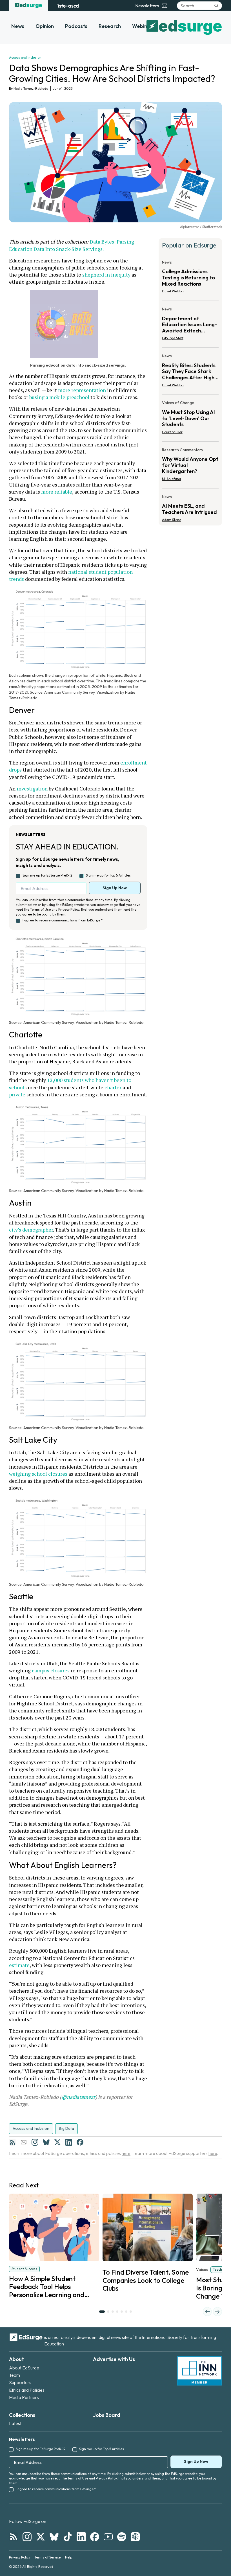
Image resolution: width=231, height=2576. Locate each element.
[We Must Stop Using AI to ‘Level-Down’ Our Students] (190, 419)
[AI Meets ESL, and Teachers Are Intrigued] (190, 507)
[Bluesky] (46, 2142)
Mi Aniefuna (171, 479)
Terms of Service (48, 2557)
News (18, 26)
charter (113, 1087)
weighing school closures (38, 1474)
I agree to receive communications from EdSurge (63, 920)
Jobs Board (107, 2415)
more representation (82, 390)
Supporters (20, 2382)
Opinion (45, 26)
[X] (57, 2142)
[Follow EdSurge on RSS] (14, 2537)
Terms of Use (40, 909)
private (17, 1094)
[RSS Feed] (12, 2142)
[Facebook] (80, 2142)
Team (15, 2375)
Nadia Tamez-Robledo (31, 88)
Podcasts (76, 26)
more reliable (57, 492)
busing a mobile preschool (59, 397)
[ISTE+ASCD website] (68, 6)
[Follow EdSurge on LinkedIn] (81, 2537)
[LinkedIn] (69, 2142)
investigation (32, 788)
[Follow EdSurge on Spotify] (122, 2537)
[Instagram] (35, 2142)
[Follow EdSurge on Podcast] (135, 2537)
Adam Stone (172, 520)
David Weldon (173, 291)
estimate (19, 1965)
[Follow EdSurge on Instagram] (27, 2537)
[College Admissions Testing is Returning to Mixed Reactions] (190, 278)
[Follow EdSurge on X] (41, 2537)
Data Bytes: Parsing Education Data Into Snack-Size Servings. (72, 245)
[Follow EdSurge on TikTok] (68, 2537)
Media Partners (24, 2397)
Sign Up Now (115, 888)
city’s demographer (31, 1230)
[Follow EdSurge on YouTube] (108, 2537)
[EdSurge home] (29, 6)
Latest (15, 2423)
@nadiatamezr (78, 2097)
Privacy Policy (69, 909)
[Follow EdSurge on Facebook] (95, 2537)
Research (110, 26)
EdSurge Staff (173, 338)
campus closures (51, 1670)
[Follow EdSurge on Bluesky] (54, 2537)
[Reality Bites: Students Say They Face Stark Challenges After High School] (190, 372)
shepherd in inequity (106, 275)
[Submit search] (216, 6)
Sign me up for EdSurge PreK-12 (47, 875)
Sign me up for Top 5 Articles (108, 875)
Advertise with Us (114, 2359)
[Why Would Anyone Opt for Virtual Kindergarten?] (190, 466)
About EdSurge (24, 2368)
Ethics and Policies (27, 2390)
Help (69, 2557)
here (126, 2153)
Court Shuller (172, 432)
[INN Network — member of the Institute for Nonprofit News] (199, 2371)
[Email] (24, 2142)
